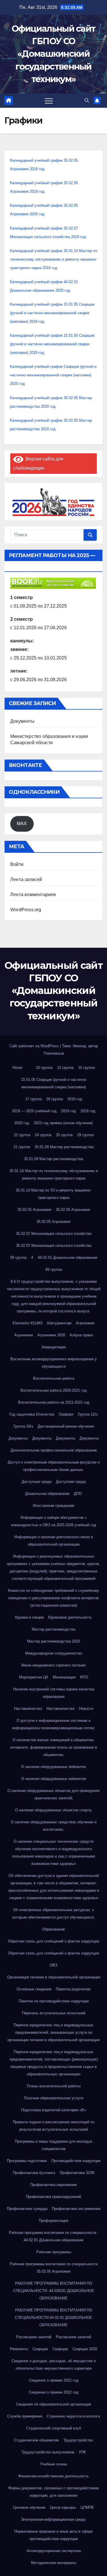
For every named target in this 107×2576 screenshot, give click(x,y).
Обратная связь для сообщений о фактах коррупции (53, 1941)
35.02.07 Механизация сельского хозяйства (54, 1234)
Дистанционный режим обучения (66, 1426)
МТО (84, 1677)
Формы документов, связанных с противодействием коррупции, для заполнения (53, 2492)
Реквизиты (19, 2349)
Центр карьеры (63, 2507)
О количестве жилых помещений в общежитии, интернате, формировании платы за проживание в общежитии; (54, 1747)
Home (17, 1068)
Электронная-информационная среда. (54, 2519)
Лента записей (26, 879)
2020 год (22, 1123)
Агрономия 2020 (51, 1335)
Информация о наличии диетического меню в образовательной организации (54, 1541)
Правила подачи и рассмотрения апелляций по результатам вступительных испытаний (54, 2126)
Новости (86, 1709)
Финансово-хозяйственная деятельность (53, 2476)
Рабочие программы (54, 2252)
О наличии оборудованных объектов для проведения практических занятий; (53, 1794)
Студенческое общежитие (36, 2440)
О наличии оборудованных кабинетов (53, 1779)
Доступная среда (37, 1482)
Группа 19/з (23, 1426)
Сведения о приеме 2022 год (54, 2392)
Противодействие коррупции (76, 2161)
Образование (53, 1929)
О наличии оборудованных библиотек (53, 1767)
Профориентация (53, 2221)
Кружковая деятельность (70, 1617)
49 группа (54, 1269)
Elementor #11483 (27, 1323)
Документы (22, 721)
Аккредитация (54, 1347)
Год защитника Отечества (32, 1414)
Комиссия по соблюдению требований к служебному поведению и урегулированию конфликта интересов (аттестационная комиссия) (54, 1598)
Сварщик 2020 (85, 2349)
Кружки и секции (29, 1617)
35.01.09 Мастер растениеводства (64, 1147)
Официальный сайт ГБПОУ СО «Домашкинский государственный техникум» (54, 54)
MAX (22, 824)
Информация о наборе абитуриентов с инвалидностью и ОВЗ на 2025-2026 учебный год (54, 1521)
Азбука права (81, 1335)
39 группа (18, 1257)
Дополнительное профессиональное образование (54, 1450)
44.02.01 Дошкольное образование (67, 1257)
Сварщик (40, 2349)
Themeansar (54, 1053)
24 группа (43, 1135)
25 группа (64, 1135)
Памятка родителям (73, 1989)
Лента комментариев (33, 895)
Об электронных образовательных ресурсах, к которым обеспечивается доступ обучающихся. (54, 1914)
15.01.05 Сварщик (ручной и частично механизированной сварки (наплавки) (54, 1083)
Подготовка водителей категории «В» (53, 2110)
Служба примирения (25, 2416)
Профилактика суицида (27, 2209)
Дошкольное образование (47, 1494)
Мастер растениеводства (53, 1629)
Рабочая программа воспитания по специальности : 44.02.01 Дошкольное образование (54, 2236)
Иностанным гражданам (53, 1506)
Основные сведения (34, 1989)
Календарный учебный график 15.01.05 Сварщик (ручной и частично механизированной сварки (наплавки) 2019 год (52, 344)
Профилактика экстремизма (76, 2209)
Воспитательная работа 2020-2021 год (54, 1390)
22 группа (22, 1135)
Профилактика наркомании (53, 2185)
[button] (87, 101)
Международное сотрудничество (54, 1653)
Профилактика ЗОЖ (77, 2173)
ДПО (78, 1494)
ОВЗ (53, 1965)
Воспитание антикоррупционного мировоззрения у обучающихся (53, 1363)
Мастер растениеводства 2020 (53, 1641)
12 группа (65, 1068)
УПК (82, 2452)
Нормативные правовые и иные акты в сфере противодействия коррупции (53, 2535)
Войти (17, 864)
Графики (66, 1414)
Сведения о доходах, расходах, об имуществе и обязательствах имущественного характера (53, 2365)
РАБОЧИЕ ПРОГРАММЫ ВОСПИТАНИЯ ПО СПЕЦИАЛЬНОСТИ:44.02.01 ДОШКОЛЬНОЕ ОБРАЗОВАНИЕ (53, 2318)
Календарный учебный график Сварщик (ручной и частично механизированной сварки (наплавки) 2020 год (53, 375)
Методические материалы (54, 2563)
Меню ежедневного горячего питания (53, 1665)
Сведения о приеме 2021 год (54, 2380)
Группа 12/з (88, 1414)
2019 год (68, 1111)
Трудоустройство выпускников (48, 2452)
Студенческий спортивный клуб (54, 2428)
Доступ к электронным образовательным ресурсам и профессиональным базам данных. (54, 1466)
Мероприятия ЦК (34, 1677)
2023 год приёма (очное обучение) (63, 1123)
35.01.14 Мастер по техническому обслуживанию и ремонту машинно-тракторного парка (54, 1175)
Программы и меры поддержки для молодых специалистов (54, 2145)
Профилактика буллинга (34, 2173)
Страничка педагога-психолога (73, 2416)
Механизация (64, 1677)
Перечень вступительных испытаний (54, 2013)
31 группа (22, 1147)
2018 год (75, 1099)
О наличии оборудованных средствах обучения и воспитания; (54, 1826)
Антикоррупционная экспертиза (54, 2551)
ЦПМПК (87, 2507)
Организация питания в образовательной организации (54, 1977)
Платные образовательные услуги (54, 2098)
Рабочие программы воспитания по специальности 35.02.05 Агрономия (54, 2268)
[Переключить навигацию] (49, 101)
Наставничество (28, 1709)
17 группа (33, 1099)
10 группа (44, 1068)
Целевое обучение (29, 2507)
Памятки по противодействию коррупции (54, 2001)
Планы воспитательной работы (54, 2086)
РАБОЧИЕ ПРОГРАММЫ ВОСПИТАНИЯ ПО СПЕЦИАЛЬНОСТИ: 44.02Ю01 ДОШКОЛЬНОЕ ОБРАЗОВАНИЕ (54, 2291)
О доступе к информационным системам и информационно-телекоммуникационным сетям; (53, 1724)
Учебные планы (54, 2464)
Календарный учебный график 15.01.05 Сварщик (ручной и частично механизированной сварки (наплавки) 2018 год (52, 313)
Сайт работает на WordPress (35, 1046)
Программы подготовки (27, 2161)
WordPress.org (26, 910)
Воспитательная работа (54, 1378)
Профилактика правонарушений (53, 2197)
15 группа (86, 1068)
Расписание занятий (34, 2337)
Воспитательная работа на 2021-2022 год (54, 1402)
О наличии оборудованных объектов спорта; (54, 1810)
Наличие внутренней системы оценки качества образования (54, 1693)
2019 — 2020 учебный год (34, 1111)
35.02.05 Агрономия (34, 1210)
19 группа (54, 1099)
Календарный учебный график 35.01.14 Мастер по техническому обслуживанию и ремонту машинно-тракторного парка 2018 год (53, 259)
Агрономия (85, 1323)
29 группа (85, 1135)
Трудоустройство (78, 2440)
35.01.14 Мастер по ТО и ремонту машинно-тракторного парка (53, 1194)
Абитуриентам (59, 1323)
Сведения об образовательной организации (53, 2404)
